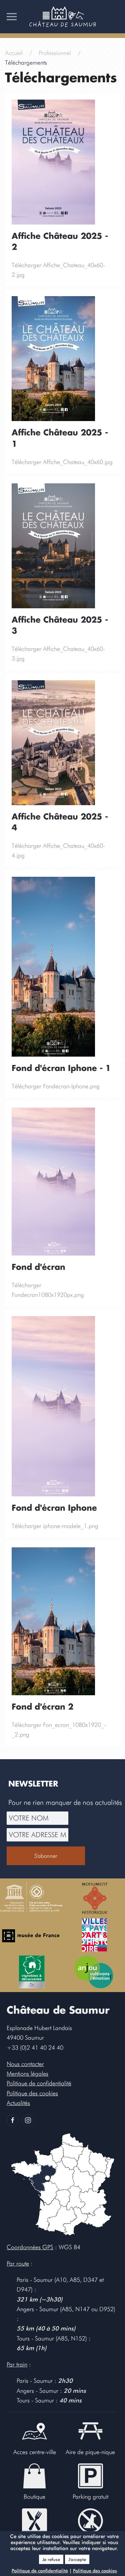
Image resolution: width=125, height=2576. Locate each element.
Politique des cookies (95, 2571)
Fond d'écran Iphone (54, 1508)
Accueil (14, 53)
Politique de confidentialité (40, 2571)
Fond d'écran (38, 1268)
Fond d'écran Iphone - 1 (61, 1069)
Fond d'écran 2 (42, 1707)
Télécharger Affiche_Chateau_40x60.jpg (62, 462)
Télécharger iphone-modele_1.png (55, 1526)
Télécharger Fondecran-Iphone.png (56, 1086)
